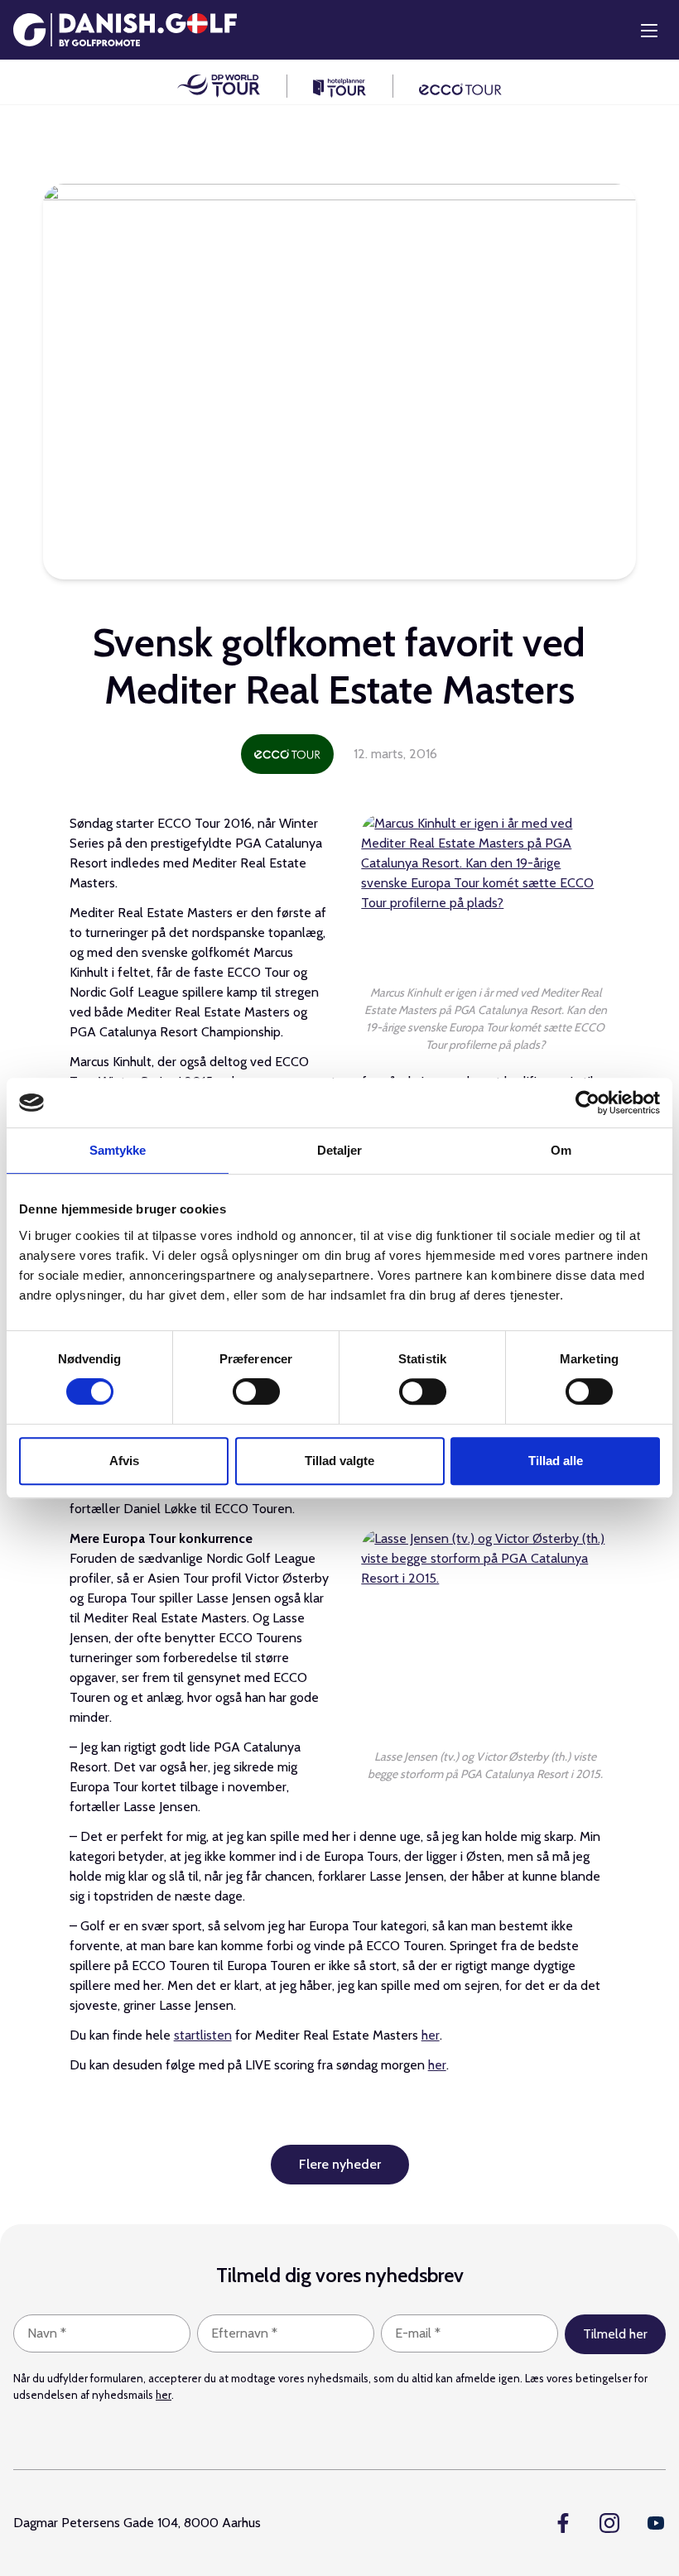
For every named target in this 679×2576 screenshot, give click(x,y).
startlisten (203, 2035)
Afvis (124, 1461)
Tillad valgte (339, 1461)
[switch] (256, 1391)
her (431, 2035)
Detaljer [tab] (340, 1150)
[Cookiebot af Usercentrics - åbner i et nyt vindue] (588, 1103)
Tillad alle (556, 1461)
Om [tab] (561, 1150)
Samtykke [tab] (118, 1150)
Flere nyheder (340, 2164)
